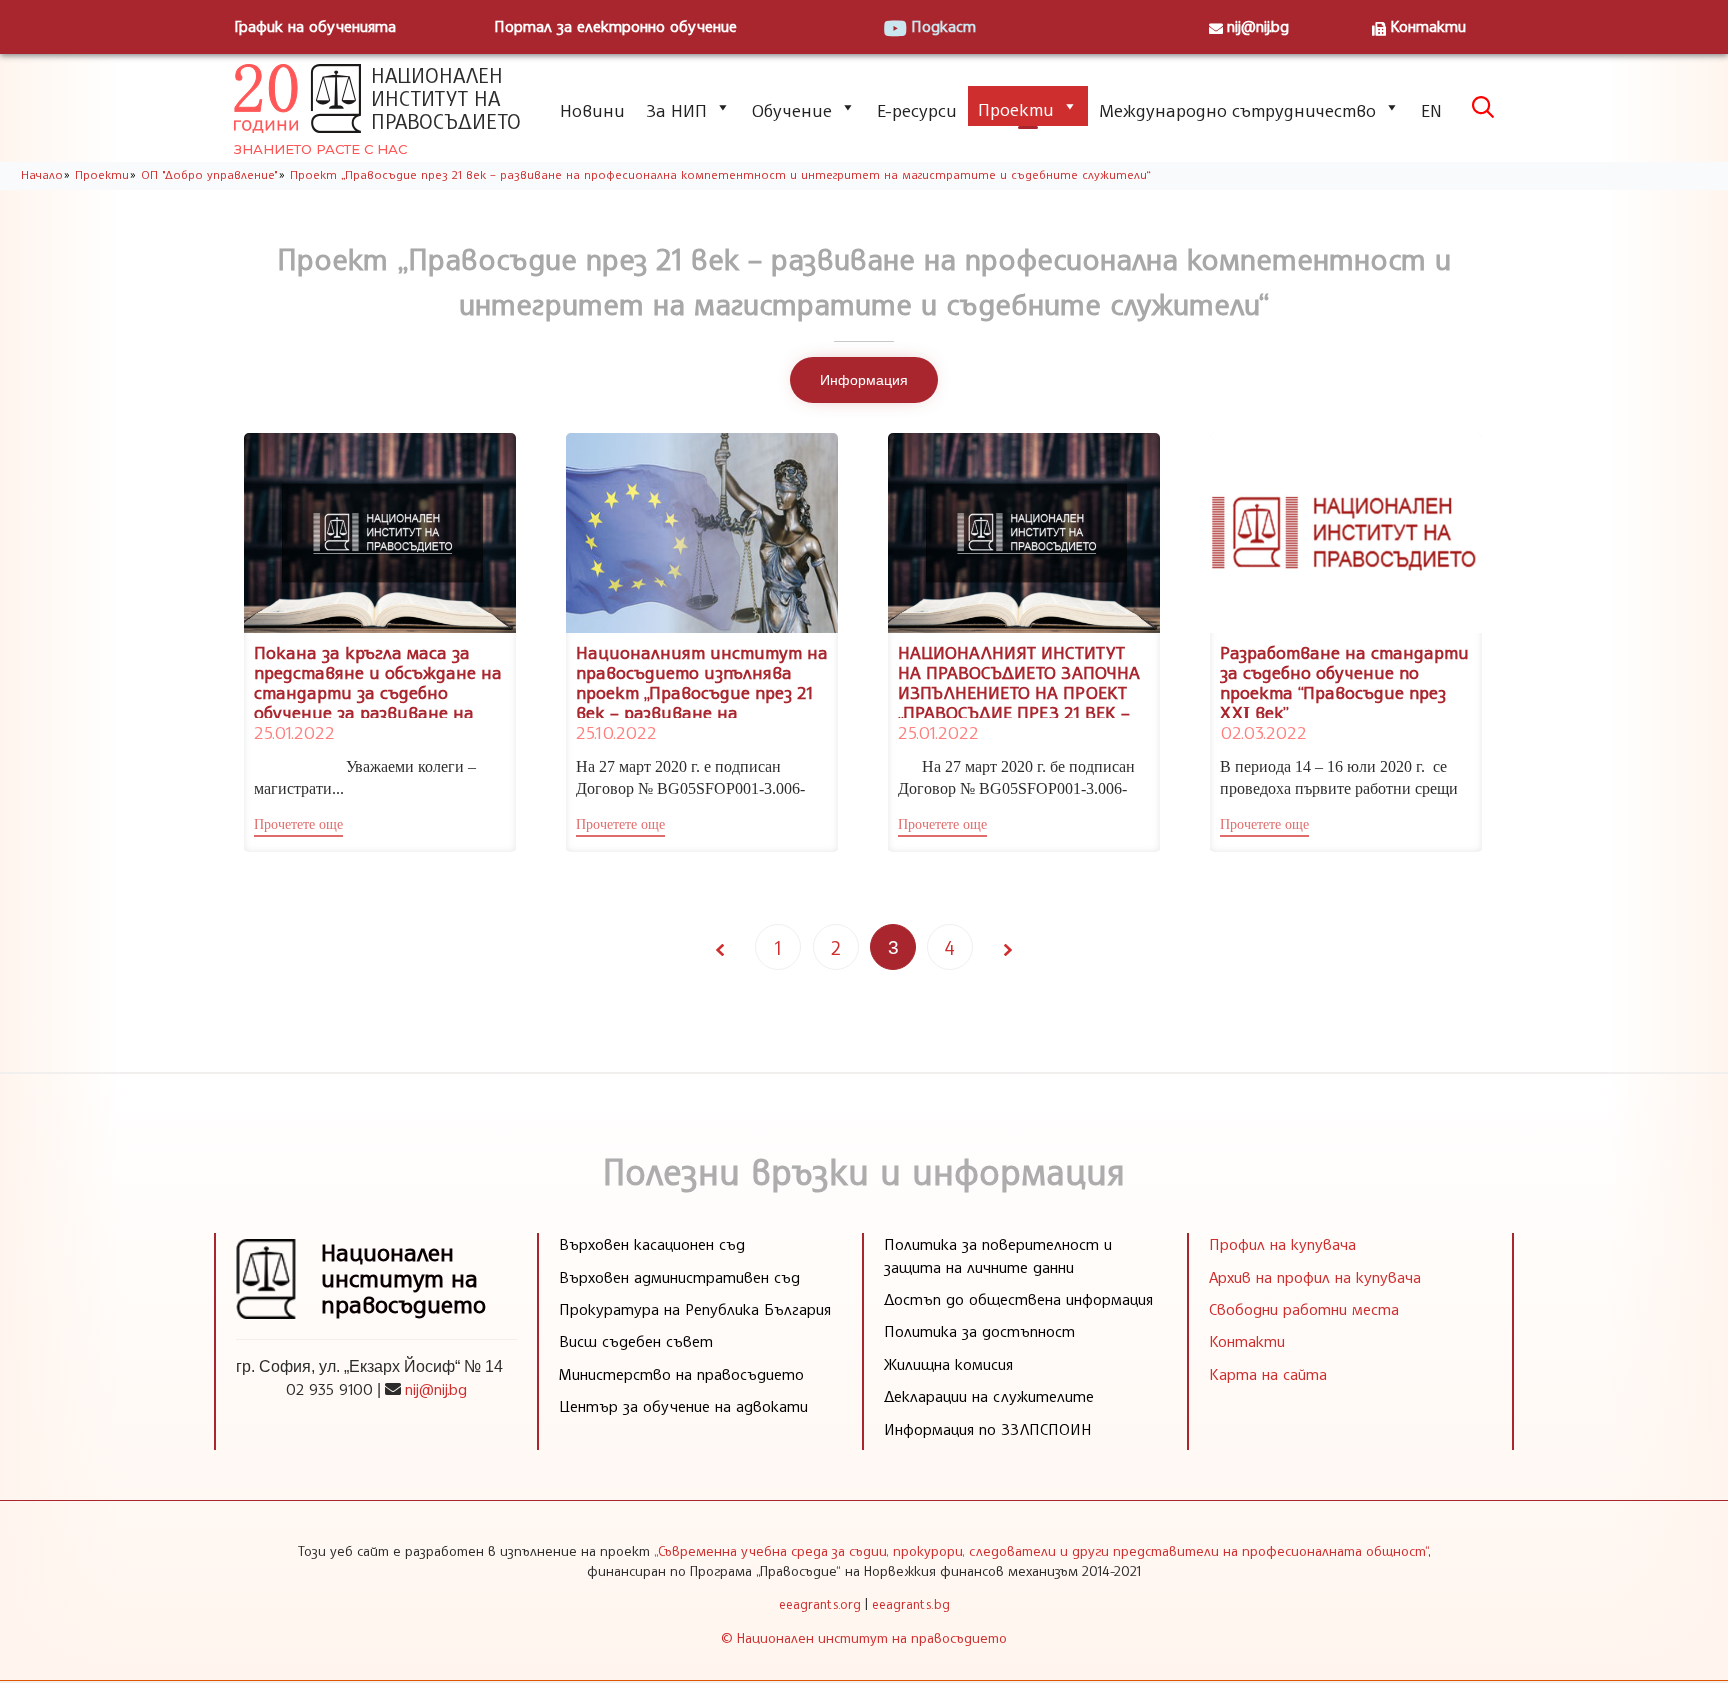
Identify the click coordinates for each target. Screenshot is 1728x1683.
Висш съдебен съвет (636, 1341)
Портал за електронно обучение (615, 26)
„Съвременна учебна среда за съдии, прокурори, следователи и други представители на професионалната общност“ (1041, 1550)
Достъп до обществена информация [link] (1018, 1299)
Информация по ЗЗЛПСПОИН (988, 1429)
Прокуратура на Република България (695, 1309)
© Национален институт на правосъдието (864, 1637)
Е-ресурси (917, 110)
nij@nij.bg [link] (436, 1389)
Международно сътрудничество (1237, 110)
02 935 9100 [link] (329, 1389)
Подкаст (943, 26)
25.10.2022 (616, 732)
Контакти (1428, 26)
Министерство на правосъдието (681, 1374)
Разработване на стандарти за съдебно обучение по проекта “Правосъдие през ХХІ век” (1344, 681)
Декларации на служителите (989, 1396)
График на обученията (315, 26)
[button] (298, 827)
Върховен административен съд (679, 1277)
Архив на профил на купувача (1315, 1277)
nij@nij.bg (1258, 26)
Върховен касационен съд (652, 1244)
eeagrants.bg (911, 1604)
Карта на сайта (1268, 1374)
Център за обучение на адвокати (683, 1406)
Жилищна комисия (948, 1364)
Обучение (792, 110)
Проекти (1016, 109)
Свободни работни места (1304, 1309)
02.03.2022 (1263, 732)
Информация (864, 380)
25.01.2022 (294, 732)
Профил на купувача (1282, 1244)
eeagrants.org (820, 1604)
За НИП (676, 110)
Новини (592, 110)
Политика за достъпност (979, 1331)
